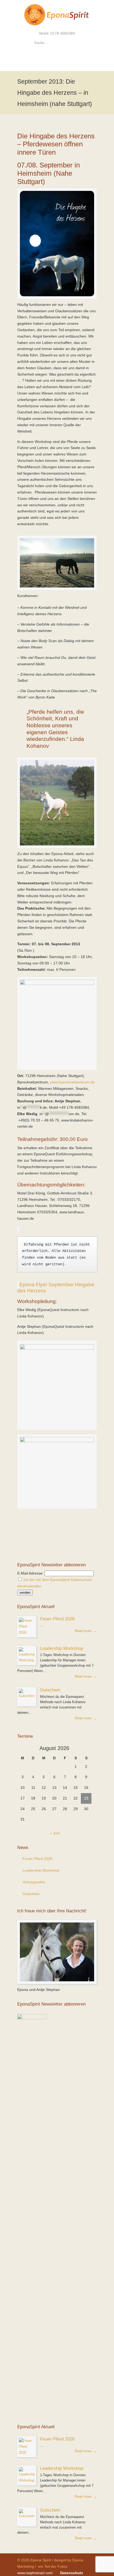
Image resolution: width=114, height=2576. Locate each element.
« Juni (55, 1833)
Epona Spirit (57, 15)
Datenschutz (72, 2573)
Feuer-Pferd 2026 (57, 1619)
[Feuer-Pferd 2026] (27, 1627)
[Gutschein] (27, 1697)
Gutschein (50, 1690)
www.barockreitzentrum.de (72, 1082)
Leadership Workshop (62, 1648)
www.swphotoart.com (35, 2573)
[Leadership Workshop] (27, 1655)
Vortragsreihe (34, 1882)
